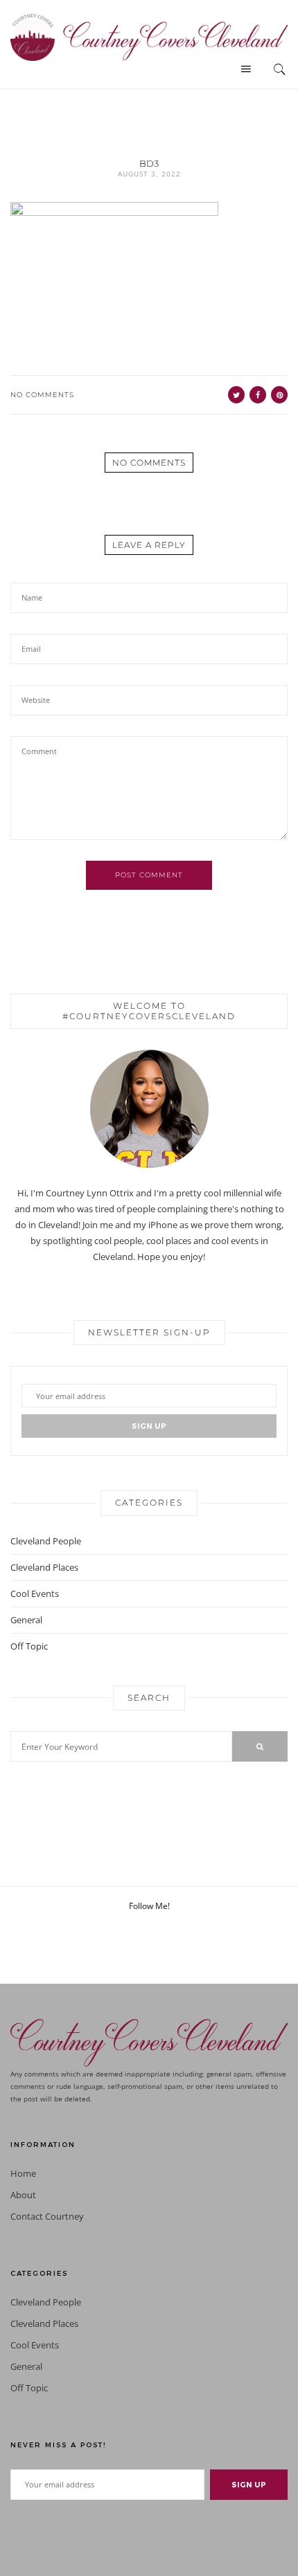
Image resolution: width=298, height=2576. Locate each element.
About (23, 2195)
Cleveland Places (44, 1567)
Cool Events (35, 1593)
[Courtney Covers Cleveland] (149, 36)
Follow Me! (149, 1906)
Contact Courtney (47, 2217)
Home (23, 2174)
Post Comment (149, 875)
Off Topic (29, 1646)
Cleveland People (46, 1541)
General (26, 1620)
